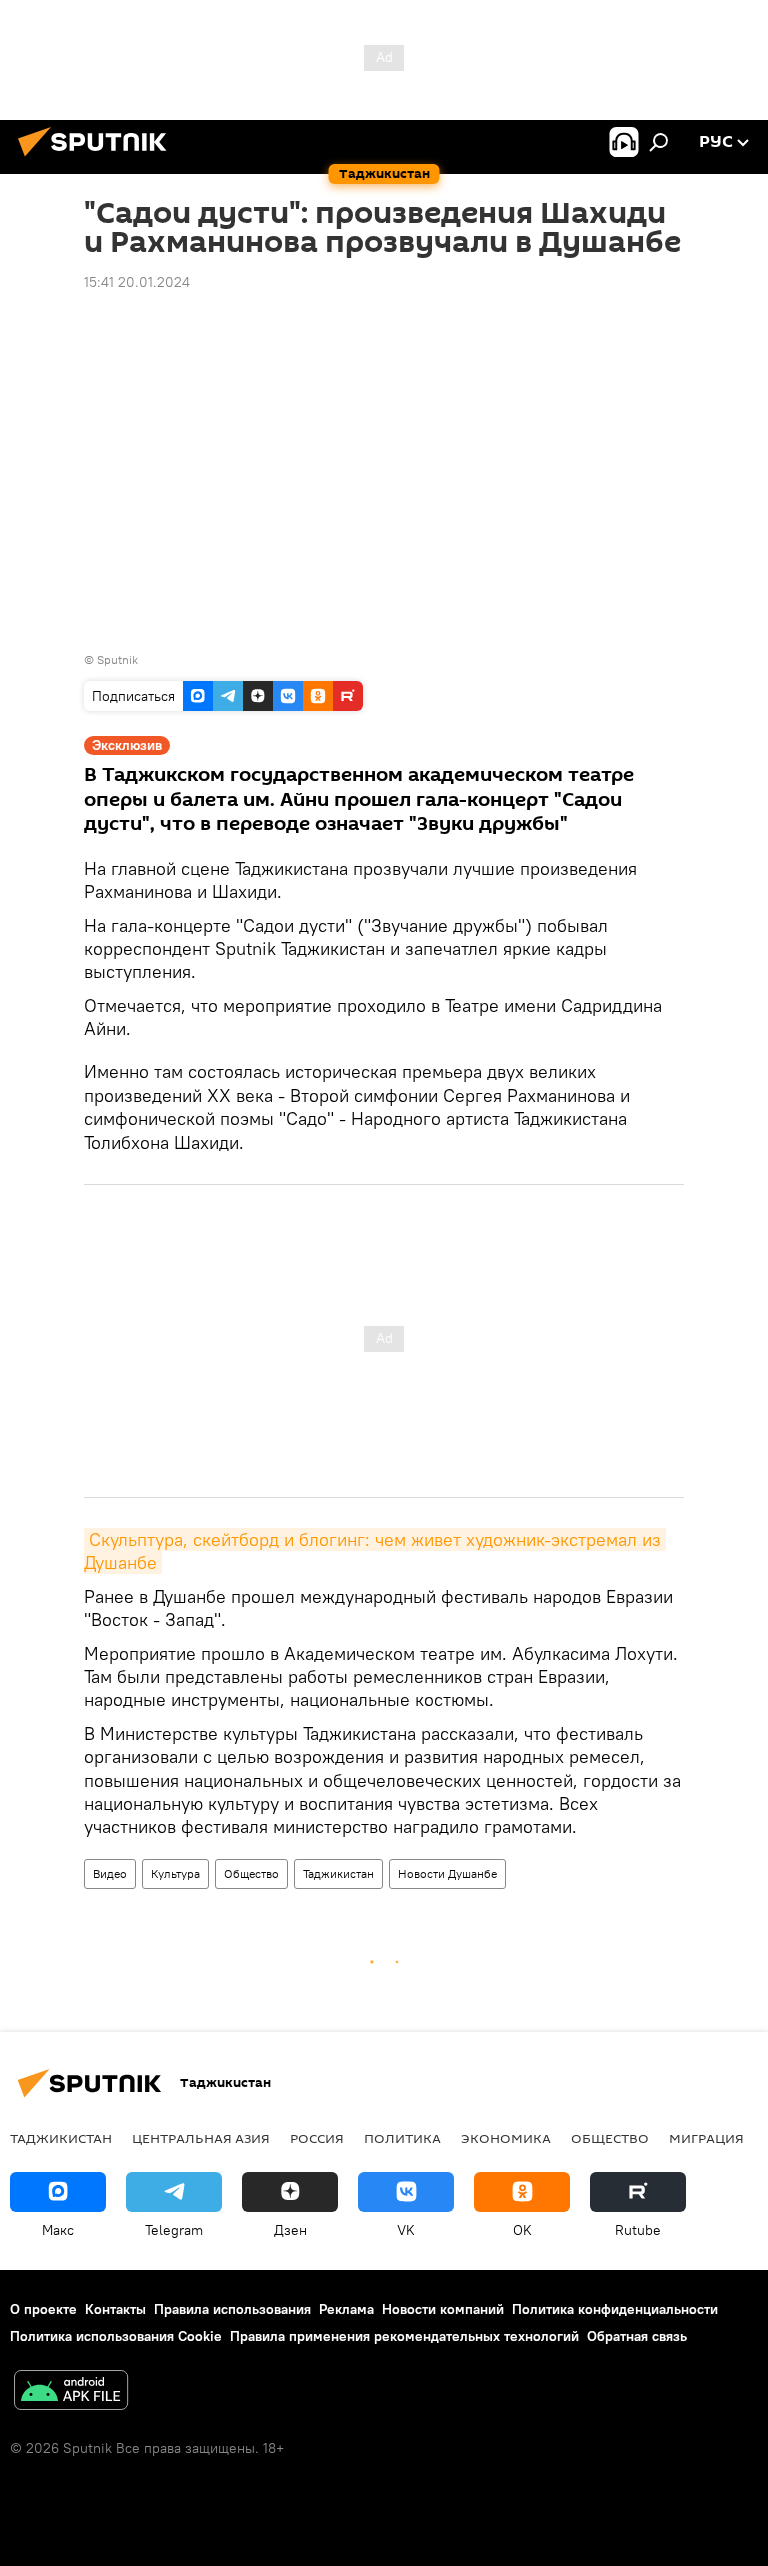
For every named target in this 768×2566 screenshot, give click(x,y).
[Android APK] (71, 2392)
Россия (317, 2138)
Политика (402, 2138)
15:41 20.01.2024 (137, 282)
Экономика (506, 2138)
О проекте (43, 2309)
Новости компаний (443, 2309)
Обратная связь (637, 2336)
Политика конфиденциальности (615, 2309)
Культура (175, 1873)
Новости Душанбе (447, 1873)
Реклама (346, 2309)
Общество (251, 1873)
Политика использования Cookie (116, 2336)
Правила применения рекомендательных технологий (404, 2336)
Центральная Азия (201, 2138)
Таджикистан (338, 1873)
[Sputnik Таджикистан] (98, 159)
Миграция (706, 2138)
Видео (110, 1873)
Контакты (115, 2309)
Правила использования (232, 2309)
